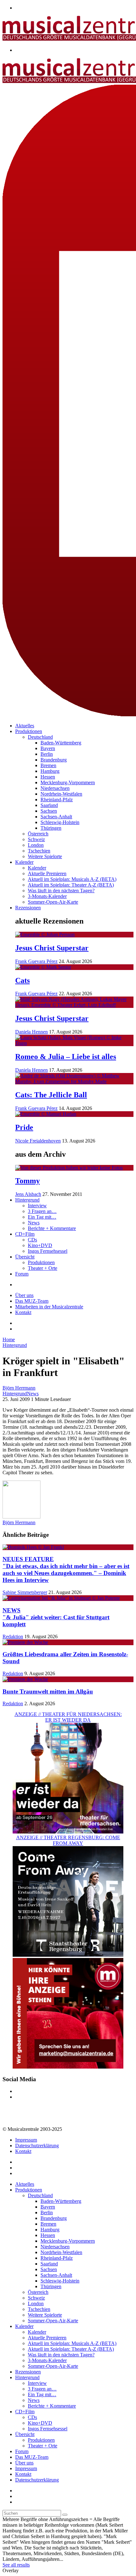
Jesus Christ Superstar (52, 948)
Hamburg (50, 771)
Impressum (26, 2140)
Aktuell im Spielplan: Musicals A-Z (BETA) (72, 879)
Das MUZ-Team (32, 1301)
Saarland (49, 805)
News (34, 1223)
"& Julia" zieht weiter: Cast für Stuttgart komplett (56, 1617)
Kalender (24, 862)
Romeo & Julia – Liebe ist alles (66, 1057)
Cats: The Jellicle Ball (51, 1095)
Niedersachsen (55, 788)
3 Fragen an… (42, 1211)
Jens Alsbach (28, 1194)
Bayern (48, 748)
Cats (22, 980)
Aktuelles (25, 726)
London (36, 845)
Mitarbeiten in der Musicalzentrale (49, 1307)
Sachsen (49, 811)
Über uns (24, 1295)
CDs (32, 1240)
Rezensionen (28, 908)
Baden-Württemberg (61, 743)
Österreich (38, 834)
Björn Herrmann (19, 1388)
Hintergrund (27, 1200)
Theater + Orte (43, 1268)
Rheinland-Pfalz (57, 800)
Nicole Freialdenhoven (38, 1141)
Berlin (47, 754)
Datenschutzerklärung (37, 2146)
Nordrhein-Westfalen (61, 794)
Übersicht (25, 1257)
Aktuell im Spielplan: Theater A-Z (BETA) (71, 885)
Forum (22, 1274)
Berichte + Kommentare (52, 1228)
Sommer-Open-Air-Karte (53, 902)
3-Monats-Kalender (47, 896)
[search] (65, 2515)
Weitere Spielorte (45, 856)
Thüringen (51, 828)
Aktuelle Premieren (47, 873)
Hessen (48, 777)
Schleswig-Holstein (60, 822)
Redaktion (13, 1637)
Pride (24, 1127)
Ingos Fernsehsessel (48, 1251)
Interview (37, 1206)
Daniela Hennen (31, 1032)
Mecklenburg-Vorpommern (68, 782)
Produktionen (29, 731)
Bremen (48, 765)
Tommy (28, 1181)
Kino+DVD (40, 1245)
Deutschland (40, 737)
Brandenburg (54, 760)
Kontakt (23, 1312)
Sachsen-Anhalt (56, 817)
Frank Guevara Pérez (36, 961)
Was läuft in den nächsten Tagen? (61, 891)
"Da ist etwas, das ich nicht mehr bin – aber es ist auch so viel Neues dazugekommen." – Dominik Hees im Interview (66, 1570)
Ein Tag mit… (42, 1217)
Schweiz (36, 839)
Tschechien (39, 851)
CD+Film (25, 1234)
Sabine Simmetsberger (25, 1592)
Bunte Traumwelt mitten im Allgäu (48, 1691)
